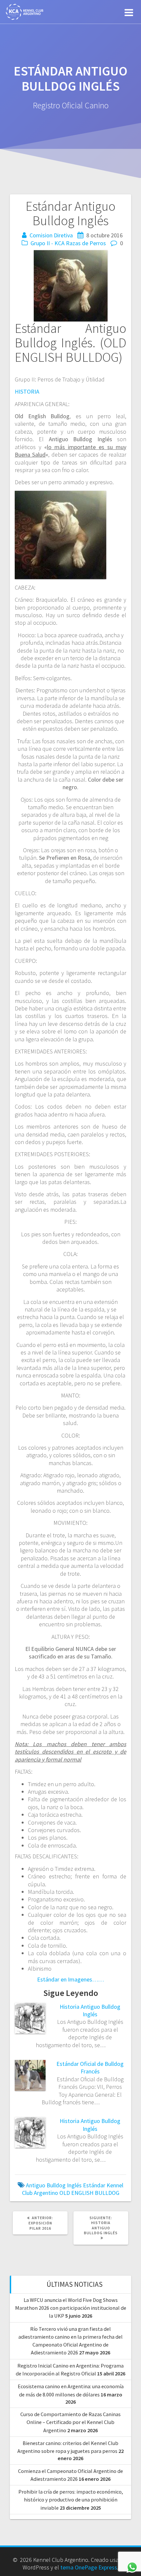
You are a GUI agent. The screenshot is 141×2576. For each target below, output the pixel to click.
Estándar (94, 2185)
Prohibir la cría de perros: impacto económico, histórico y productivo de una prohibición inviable (71, 2500)
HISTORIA (27, 391)
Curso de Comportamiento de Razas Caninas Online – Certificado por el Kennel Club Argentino (70, 2422)
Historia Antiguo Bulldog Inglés (90, 2010)
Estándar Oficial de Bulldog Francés (90, 2067)
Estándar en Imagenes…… (70, 1979)
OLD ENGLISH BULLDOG (89, 2193)
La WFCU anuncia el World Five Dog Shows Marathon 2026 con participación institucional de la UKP (71, 2308)
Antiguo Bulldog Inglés (54, 2185)
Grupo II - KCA (48, 243)
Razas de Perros (86, 243)
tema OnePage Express (89, 2567)
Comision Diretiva (51, 235)
